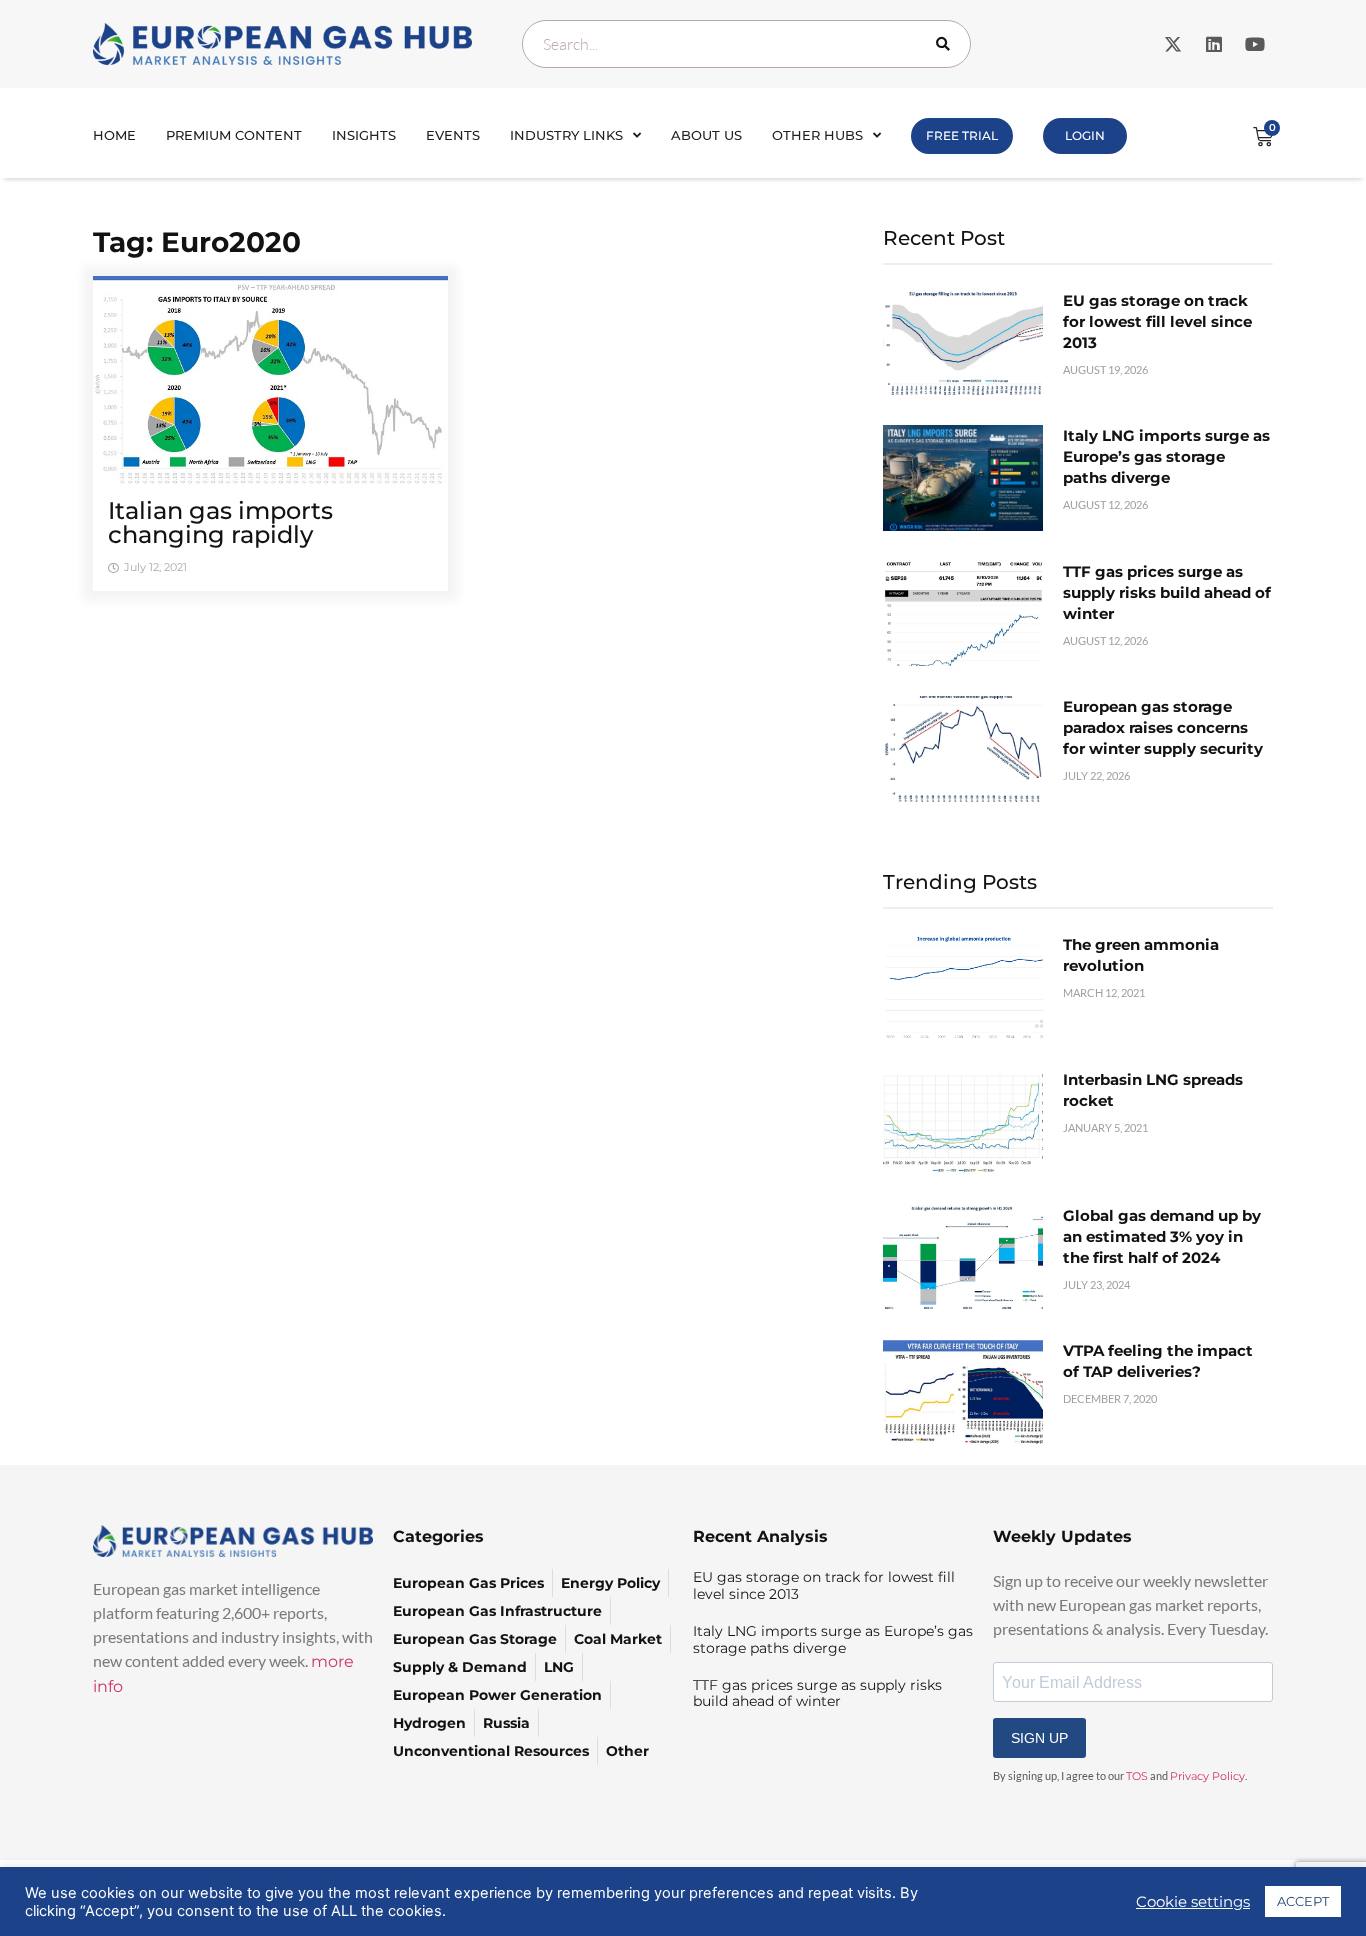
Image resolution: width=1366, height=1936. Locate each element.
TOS (1137, 1776)
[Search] (947, 44)
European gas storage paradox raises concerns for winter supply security (1163, 727)
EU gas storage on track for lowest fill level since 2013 (1157, 321)
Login (1085, 135)
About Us (706, 135)
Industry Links (566, 135)
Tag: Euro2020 (197, 242)
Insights (364, 135)
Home (114, 135)
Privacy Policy (1207, 1776)
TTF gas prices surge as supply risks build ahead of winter (1167, 592)
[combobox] (746, 44)
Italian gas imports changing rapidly (220, 522)
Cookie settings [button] (1193, 1902)
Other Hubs (817, 135)
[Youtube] (1255, 44)
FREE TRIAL (962, 135)
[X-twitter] (1173, 44)
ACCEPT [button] (1303, 1901)
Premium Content (234, 135)
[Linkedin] (1214, 44)
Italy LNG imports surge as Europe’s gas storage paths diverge (1166, 456)
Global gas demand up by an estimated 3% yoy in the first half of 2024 (1162, 1236)
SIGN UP (1039, 1738)
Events (453, 135)
